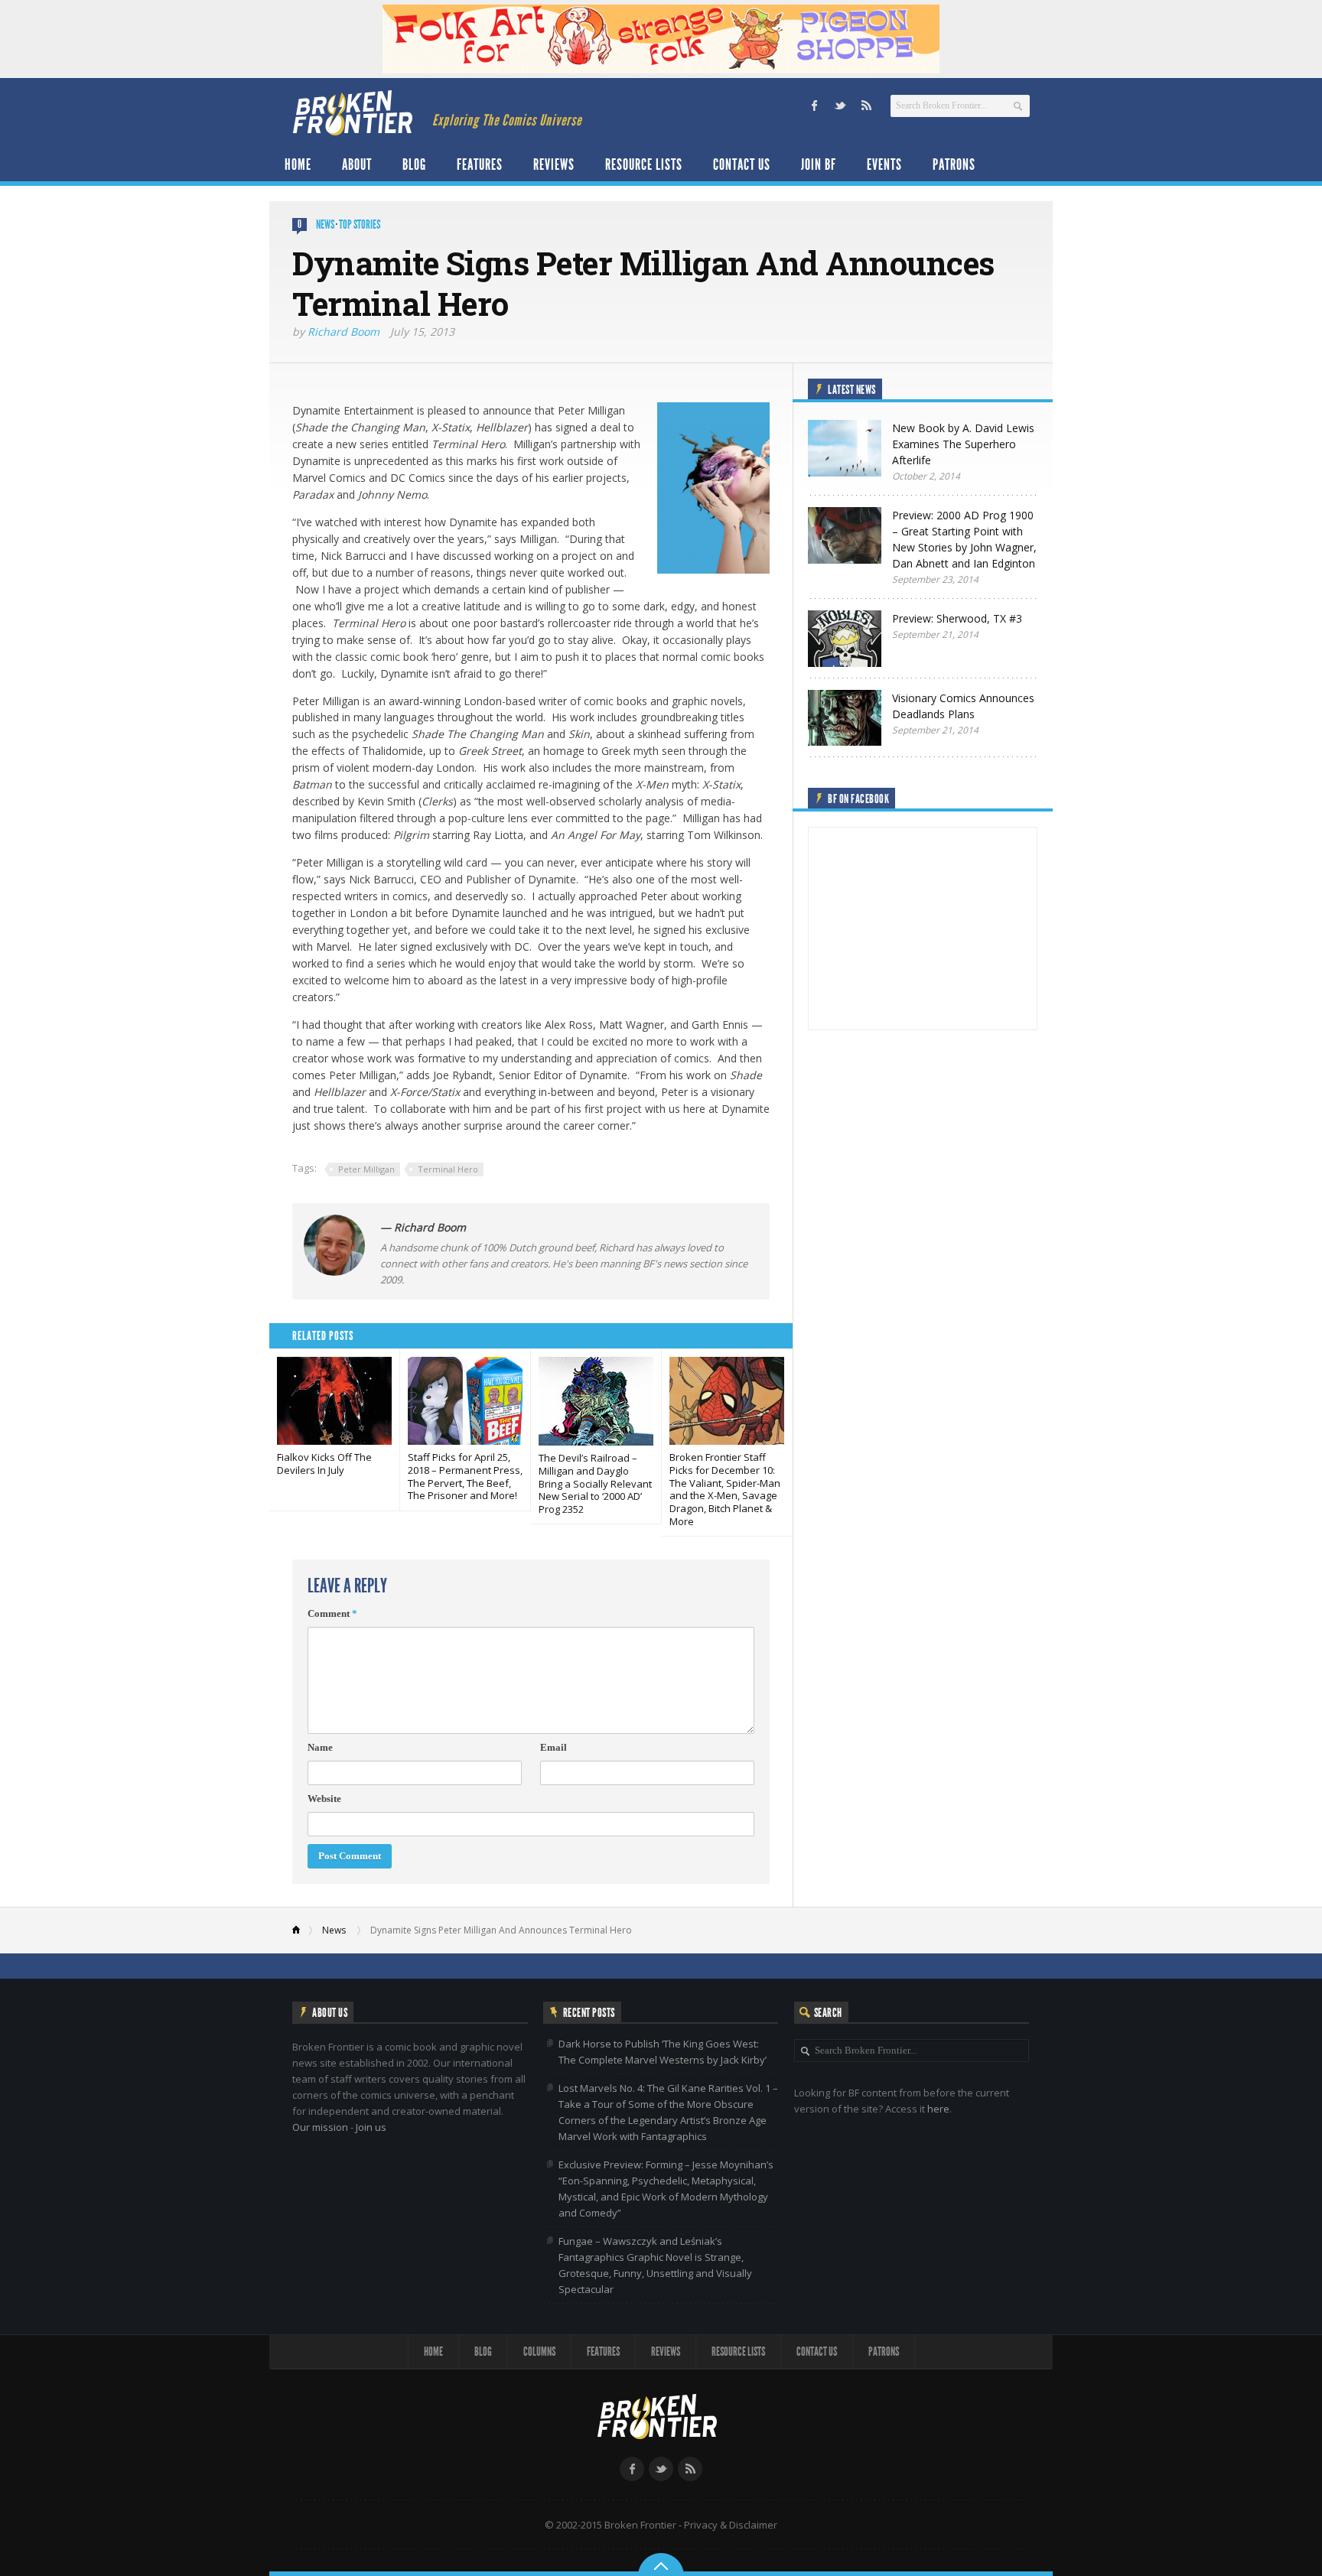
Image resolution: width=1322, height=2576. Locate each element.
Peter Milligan (366, 1169)
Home (298, 164)
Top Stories (360, 224)
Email (554, 1747)
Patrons (954, 164)
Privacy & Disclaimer (731, 2525)
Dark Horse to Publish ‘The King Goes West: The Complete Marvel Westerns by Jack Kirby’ (663, 2052)
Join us (371, 2127)
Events (884, 164)
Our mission (320, 2127)
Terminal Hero (448, 1169)
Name (320, 1747)
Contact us (742, 164)
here (938, 2109)
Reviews (554, 164)
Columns (539, 2352)
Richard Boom (344, 332)
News (325, 224)
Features (480, 164)
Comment (332, 1613)
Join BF (819, 164)
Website (324, 1799)
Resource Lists (644, 164)
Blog (414, 164)
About (357, 164)
